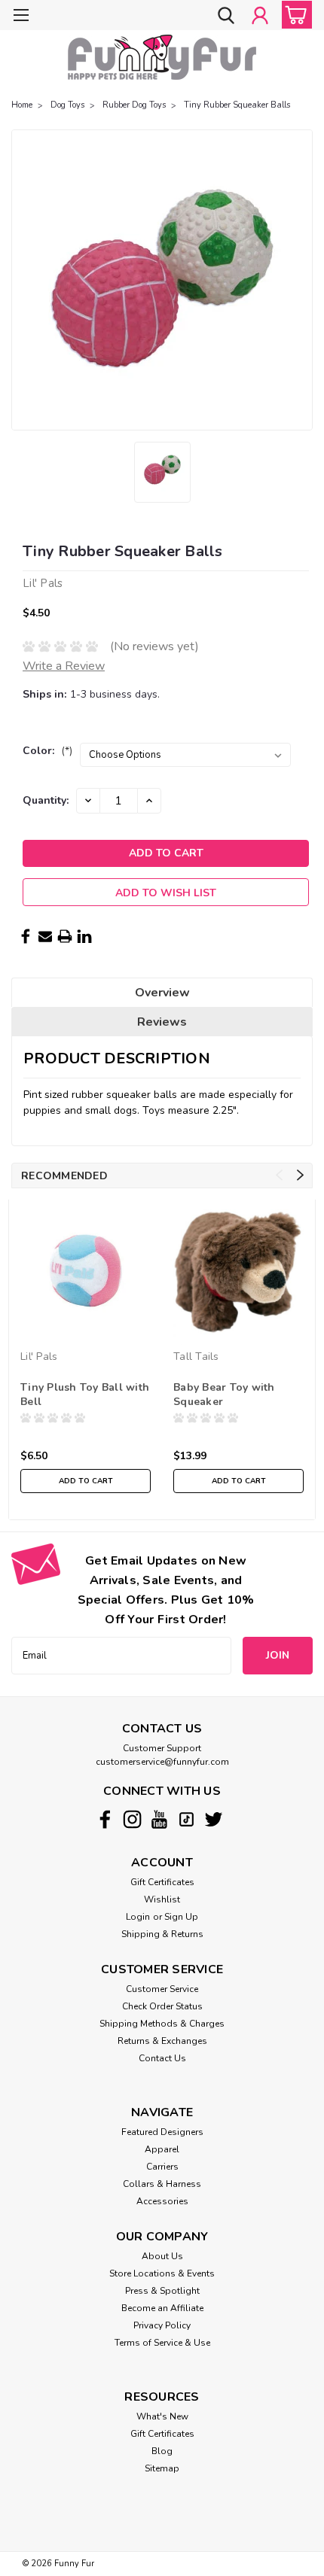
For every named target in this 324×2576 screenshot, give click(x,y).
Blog (162, 2451)
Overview (162, 993)
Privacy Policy (162, 2325)
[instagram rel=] (132, 1819)
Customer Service (162, 1989)
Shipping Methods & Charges (162, 2024)
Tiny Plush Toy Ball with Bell (85, 1394)
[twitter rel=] (214, 1819)
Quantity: (46, 800)
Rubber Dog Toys (134, 105)
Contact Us (162, 2058)
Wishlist (162, 1899)
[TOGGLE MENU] (21, 17)
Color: (47, 751)
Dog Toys (67, 105)
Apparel (162, 2149)
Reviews (162, 1022)
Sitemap (162, 2468)
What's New (162, 2416)
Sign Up (181, 1917)
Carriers (162, 2167)
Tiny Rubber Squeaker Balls (237, 105)
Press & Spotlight (162, 2291)
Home (22, 105)
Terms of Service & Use (162, 2343)
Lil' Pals (39, 1356)
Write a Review (64, 666)
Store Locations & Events (162, 2273)
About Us (162, 2256)
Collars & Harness (162, 2184)
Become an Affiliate (162, 2308)
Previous (279, 1175)
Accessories (162, 2201)
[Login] (260, 17)
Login (138, 1917)
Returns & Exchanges (162, 2041)
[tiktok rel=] (186, 1819)
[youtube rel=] (159, 1819)
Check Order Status (162, 2006)
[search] (226, 17)
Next (300, 1175)
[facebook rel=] (105, 1819)
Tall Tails (196, 1356)
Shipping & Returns (162, 1934)
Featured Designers (162, 2132)
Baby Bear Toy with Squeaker (224, 1394)
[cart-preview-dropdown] (293, 15)
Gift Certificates (162, 1882)
